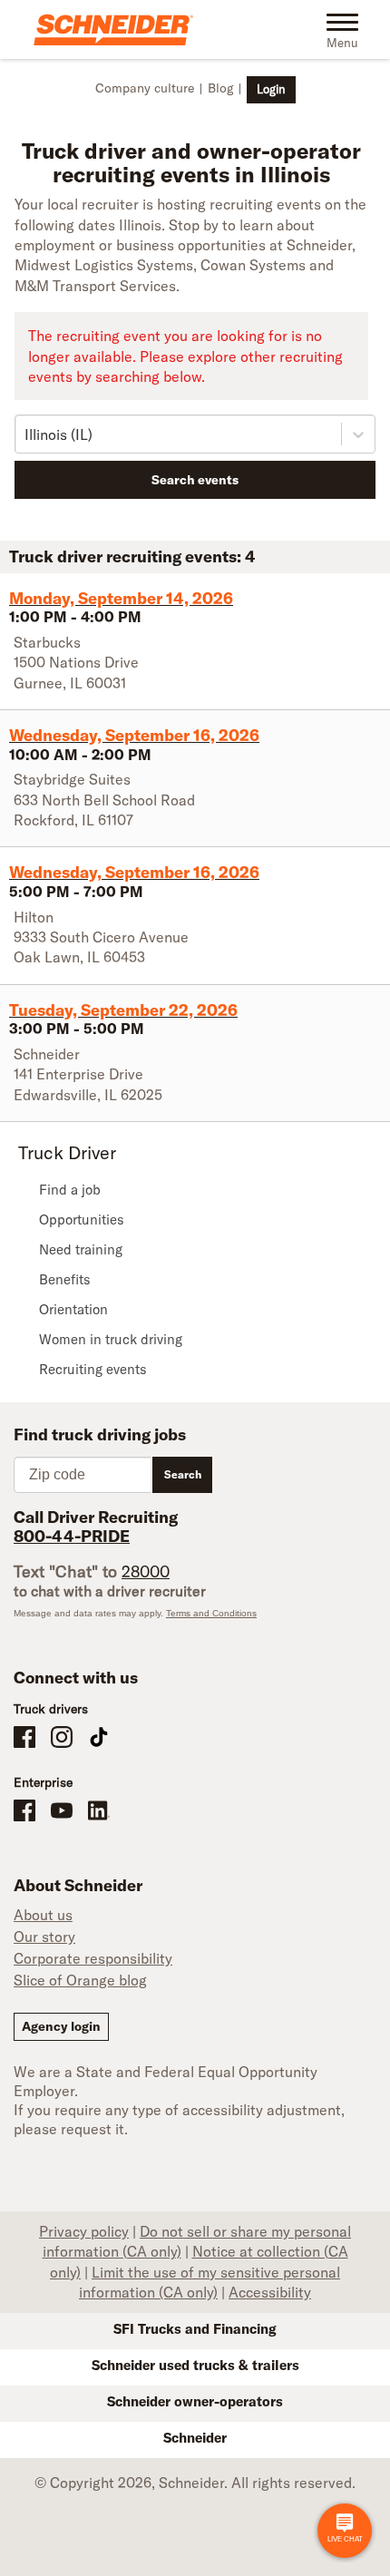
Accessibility (270, 2292)
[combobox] (26, 434)
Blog (220, 88)
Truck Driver (67, 1152)
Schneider (195, 2438)
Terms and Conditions (211, 1613)
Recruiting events (93, 1369)
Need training (81, 1249)
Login (271, 89)
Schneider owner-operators (195, 2401)
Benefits (65, 1279)
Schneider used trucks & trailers (195, 2365)
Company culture (145, 88)
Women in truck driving (111, 1339)
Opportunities (82, 1220)
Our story (44, 1937)
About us (43, 1915)
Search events (195, 480)
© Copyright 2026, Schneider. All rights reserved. (195, 2483)
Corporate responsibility (93, 1958)
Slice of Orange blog (80, 1980)
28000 (146, 1571)
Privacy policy (84, 2231)
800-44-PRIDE (72, 1536)
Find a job (70, 1190)
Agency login (61, 2026)
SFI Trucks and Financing (195, 2329)
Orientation (73, 1309)
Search (183, 1474)
